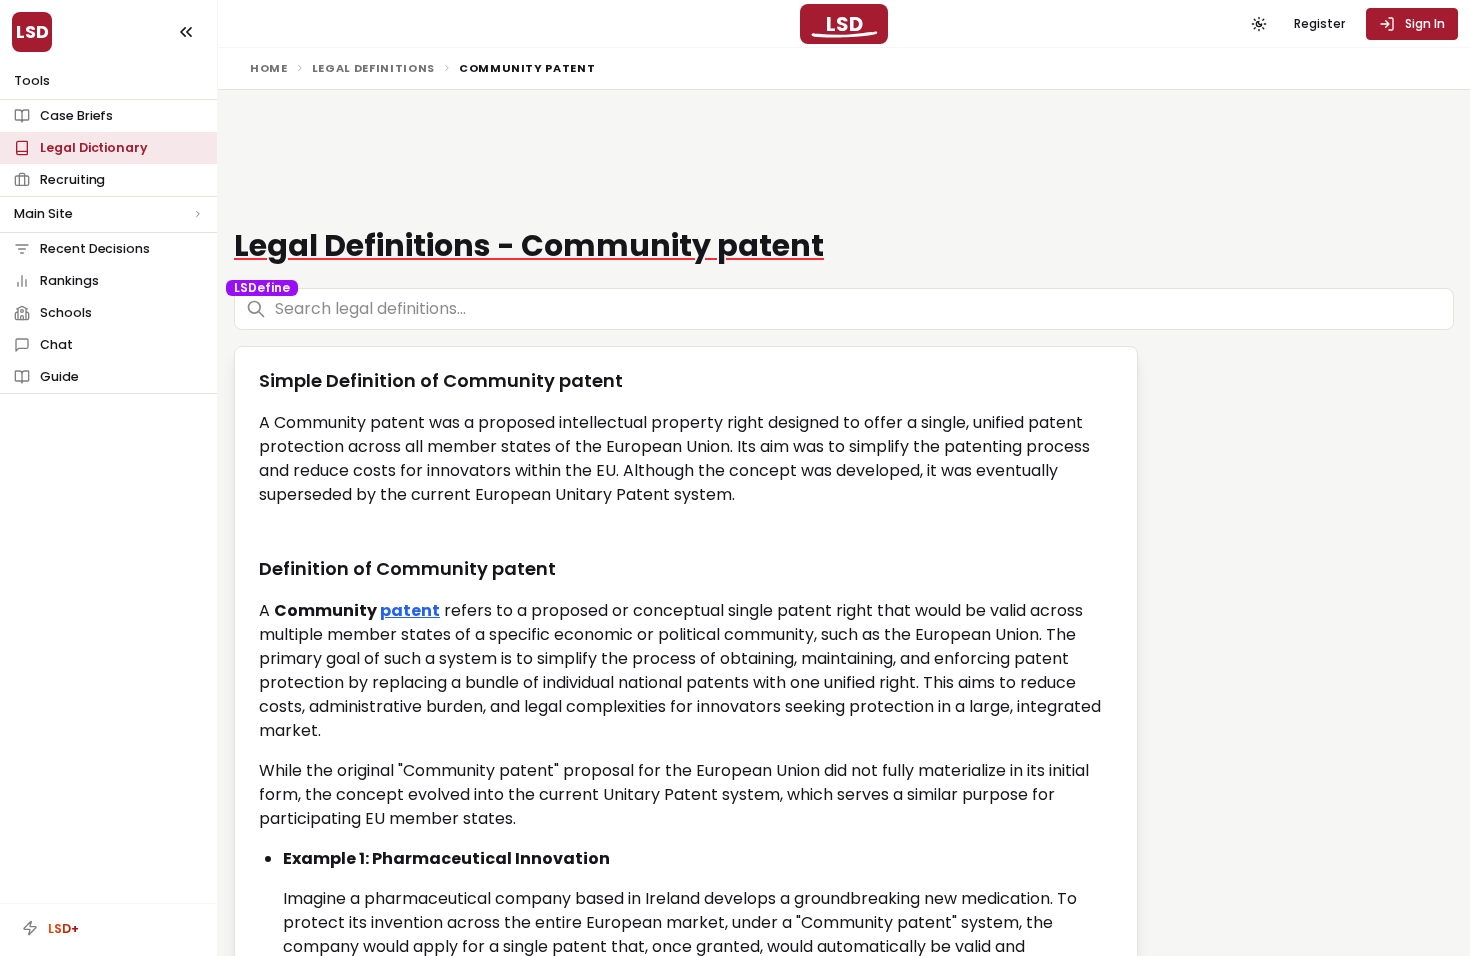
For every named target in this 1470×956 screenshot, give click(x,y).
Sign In (1425, 23)
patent (410, 610)
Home (269, 68)
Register (1319, 23)
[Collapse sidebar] (186, 32)
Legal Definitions (373, 68)
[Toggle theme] (1259, 24)
